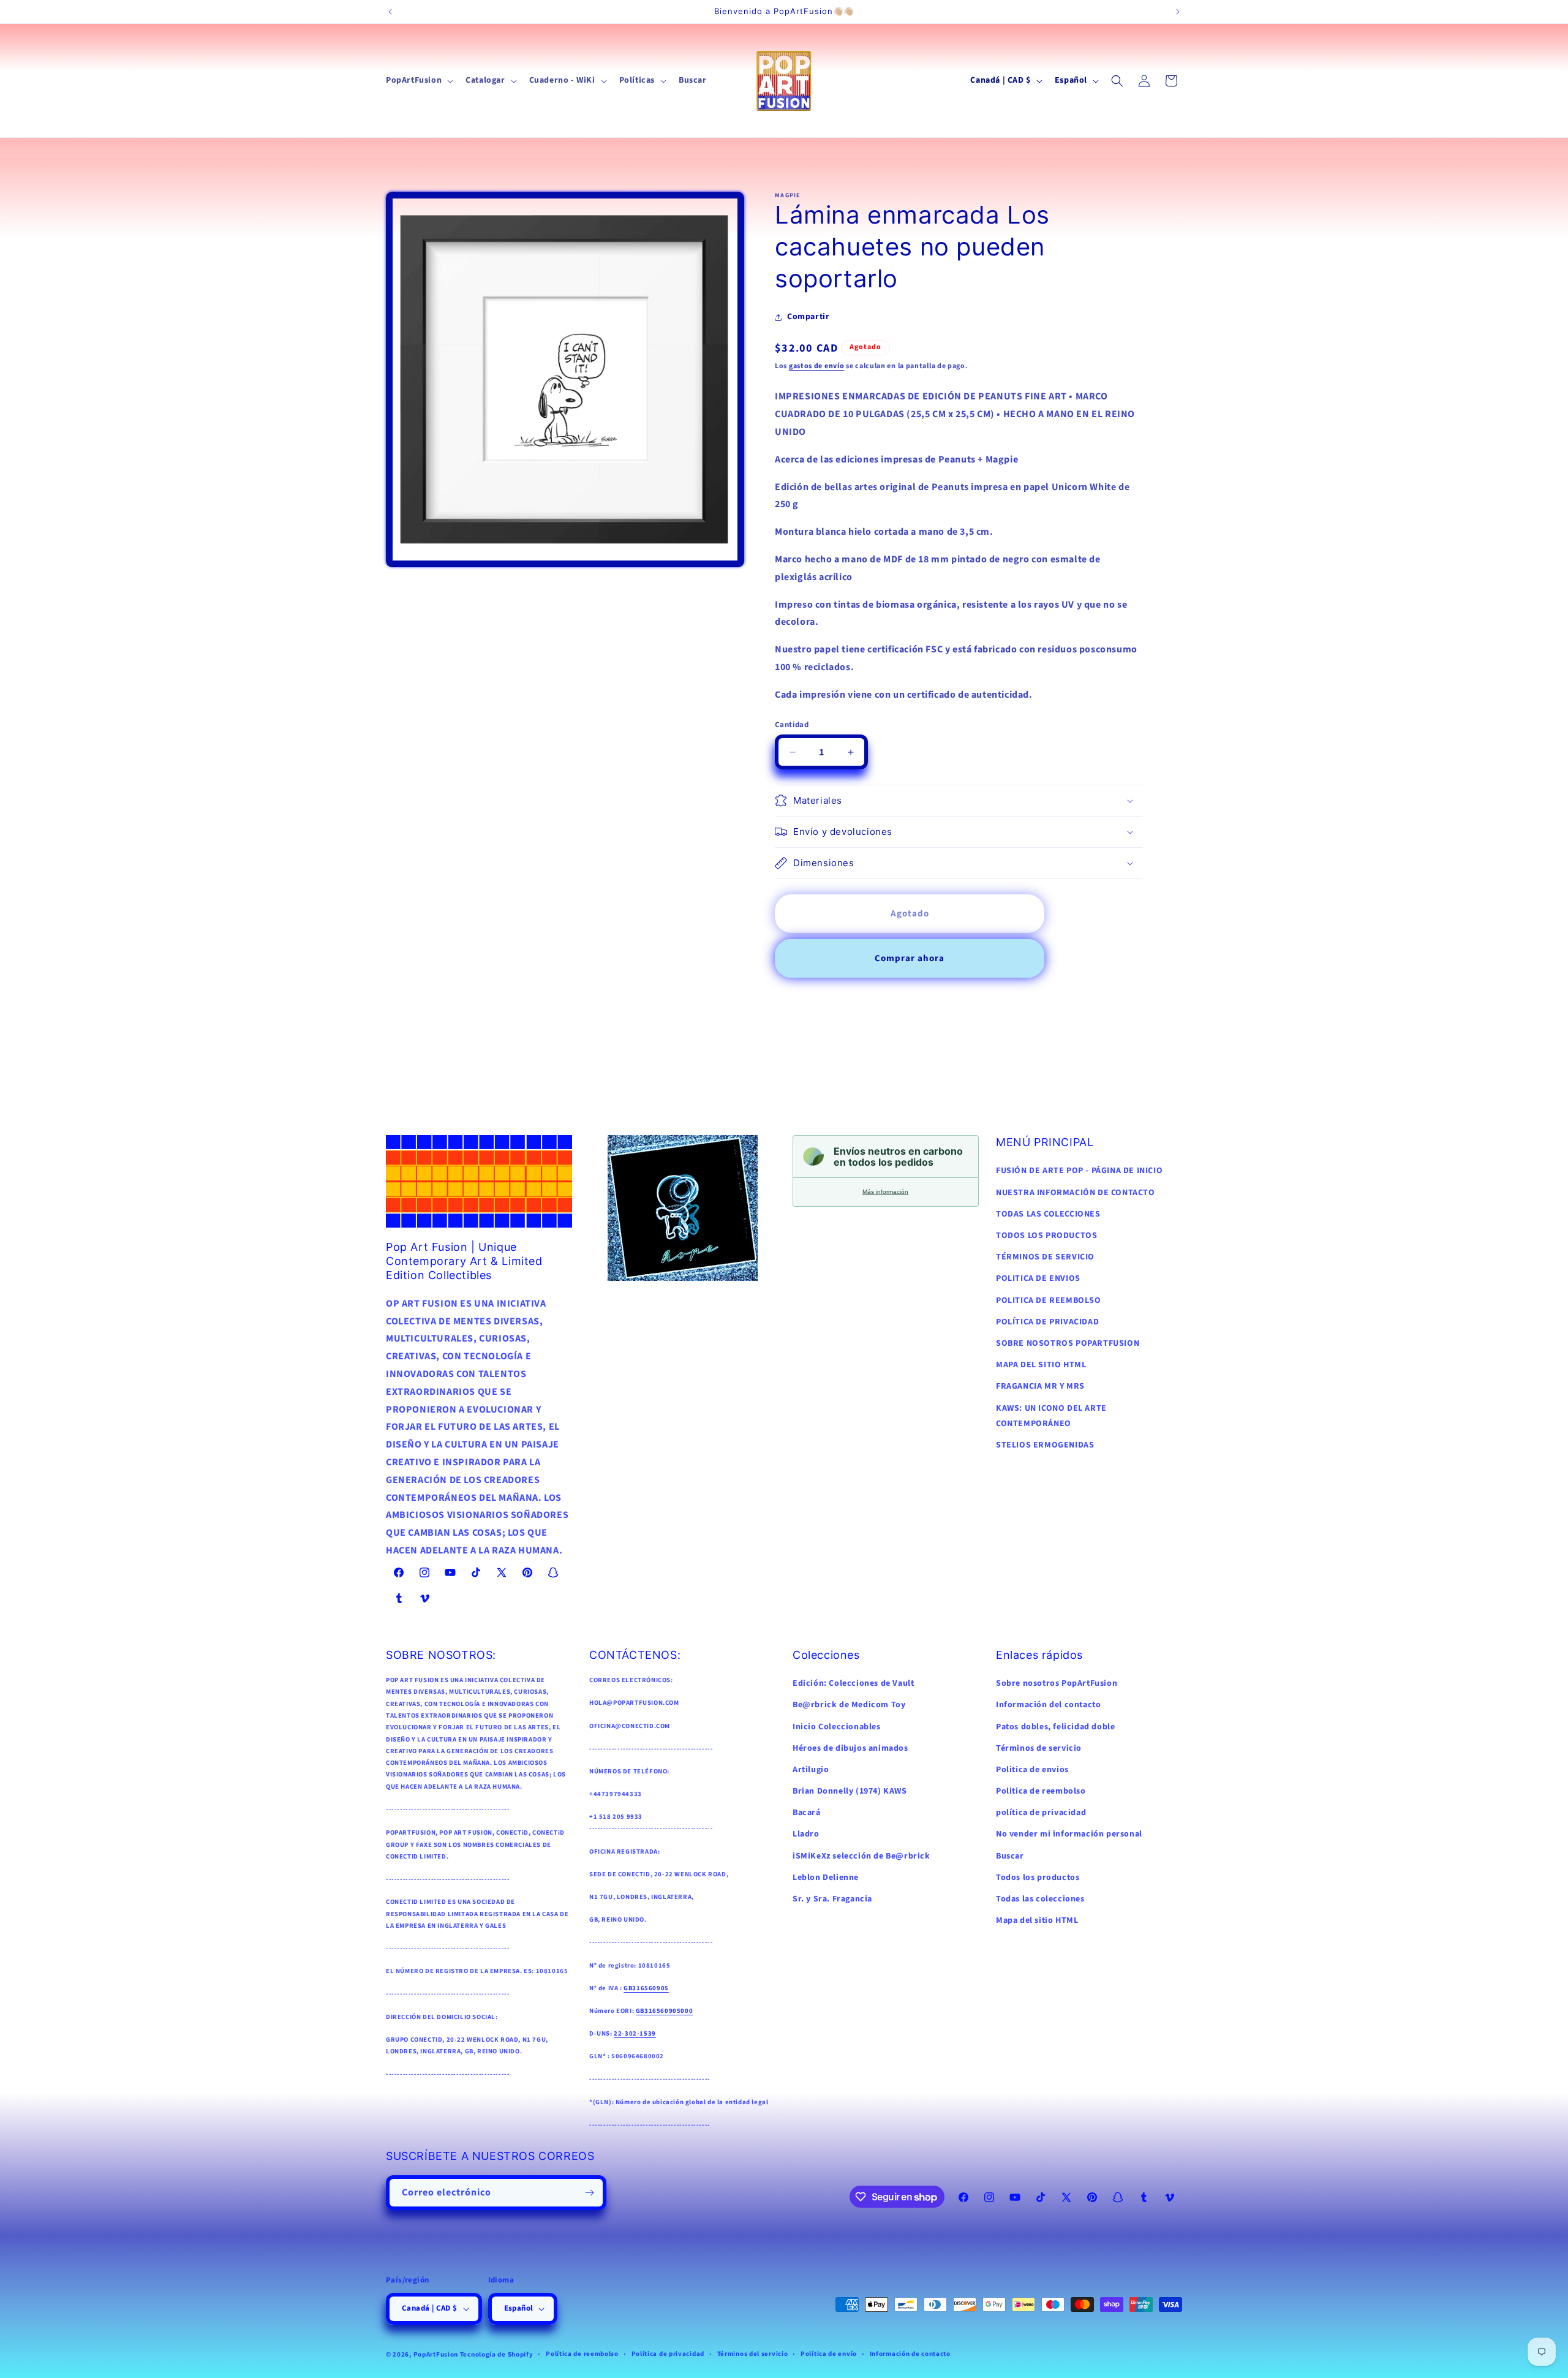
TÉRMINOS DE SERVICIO (1045, 1257)
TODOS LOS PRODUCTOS (1046, 1236)
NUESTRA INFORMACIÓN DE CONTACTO (1076, 1193)
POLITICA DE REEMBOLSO (1049, 1300)
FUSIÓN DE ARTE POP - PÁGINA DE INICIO (1079, 1171)
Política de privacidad (668, 2354)
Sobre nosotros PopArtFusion (1057, 1683)
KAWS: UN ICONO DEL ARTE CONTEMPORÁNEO (1051, 1416)
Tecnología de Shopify (497, 2354)
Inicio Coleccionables (837, 1727)
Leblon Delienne (826, 1878)
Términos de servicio (1039, 1748)
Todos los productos (1038, 1878)
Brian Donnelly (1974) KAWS (850, 1791)
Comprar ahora (910, 958)
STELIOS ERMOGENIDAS (1045, 1445)
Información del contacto (1048, 1705)
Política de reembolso (582, 2354)
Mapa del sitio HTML (1037, 1920)
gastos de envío (817, 366)
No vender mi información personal (1069, 1834)
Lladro (806, 1834)
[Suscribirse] (589, 2193)
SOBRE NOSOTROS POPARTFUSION (1068, 1343)
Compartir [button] (808, 317)
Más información (885, 1192)
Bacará (807, 1813)
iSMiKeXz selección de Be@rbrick (861, 1856)
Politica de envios (1032, 1770)
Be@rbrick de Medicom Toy (849, 1705)
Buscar (1010, 1856)
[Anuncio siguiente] (1178, 12)
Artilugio (811, 1770)
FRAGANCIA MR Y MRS (1040, 1386)
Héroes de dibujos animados (850, 1748)
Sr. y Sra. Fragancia (832, 1899)
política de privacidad (1041, 1813)
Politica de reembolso (1041, 1791)
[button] (418, 80)
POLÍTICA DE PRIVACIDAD (1047, 1322)
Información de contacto (910, 2354)
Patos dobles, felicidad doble (1055, 1727)
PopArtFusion (436, 2354)
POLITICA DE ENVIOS (1038, 1278)
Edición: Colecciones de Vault (853, 1683)
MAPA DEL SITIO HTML (1041, 1365)
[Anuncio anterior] (390, 12)
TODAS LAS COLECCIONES (1048, 1214)
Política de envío (829, 2354)
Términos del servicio (753, 2354)
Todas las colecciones (1040, 1899)
